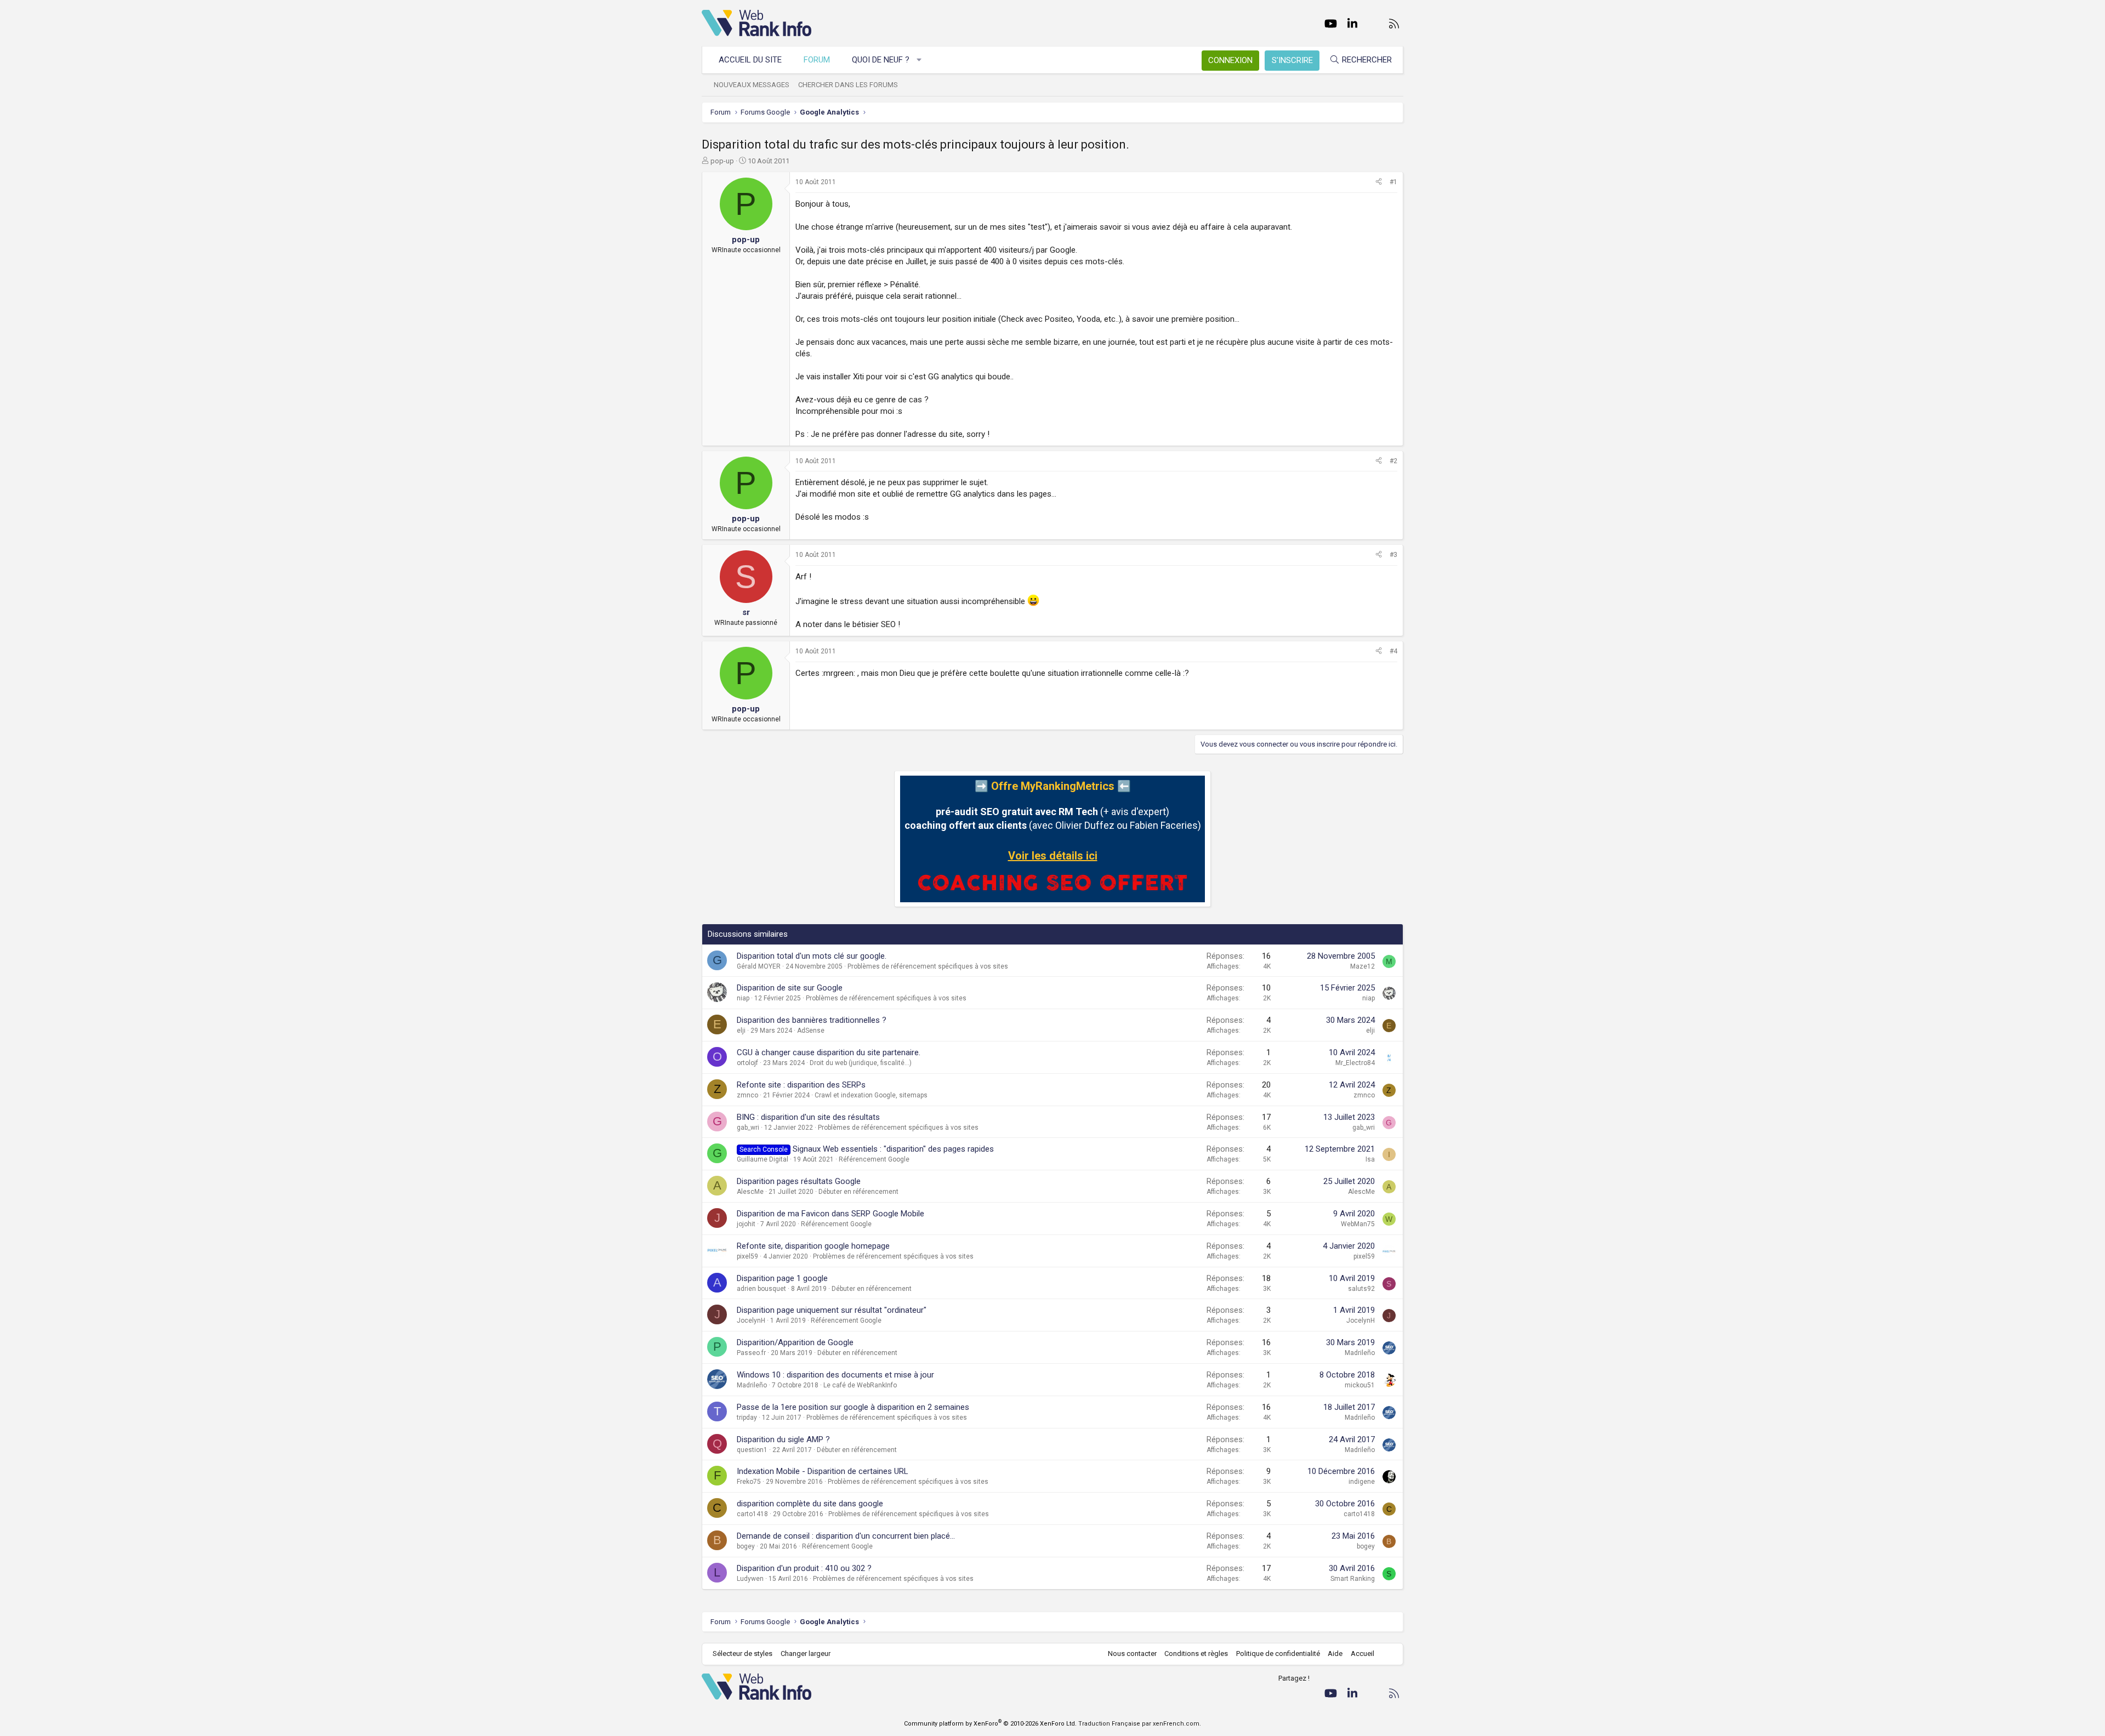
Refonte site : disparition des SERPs (801, 1085)
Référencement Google (874, 1159)
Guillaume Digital (763, 1159)
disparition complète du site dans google (810, 1504)
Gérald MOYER (759, 966)
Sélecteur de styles (743, 1654)
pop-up (722, 161)
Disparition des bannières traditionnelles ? (812, 1020)
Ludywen (750, 1579)
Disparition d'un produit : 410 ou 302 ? (804, 1568)
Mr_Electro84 (1355, 1063)
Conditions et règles (1196, 1654)
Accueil (1362, 1654)
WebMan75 (1358, 1224)
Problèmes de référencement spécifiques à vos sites (928, 966)
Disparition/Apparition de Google (795, 1342)
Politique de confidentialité (1278, 1654)
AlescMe (750, 1192)
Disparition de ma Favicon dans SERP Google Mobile (830, 1214)
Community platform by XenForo (990, 1724)
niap (743, 998)
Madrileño (1360, 1353)
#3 (1393, 555)
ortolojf (747, 1063)
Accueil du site (750, 60)
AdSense (811, 1031)
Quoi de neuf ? (881, 60)
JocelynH (751, 1321)
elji (741, 1031)
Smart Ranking (1353, 1579)
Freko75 (749, 1482)
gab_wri (748, 1128)
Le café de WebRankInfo (860, 1385)
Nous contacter (1132, 1654)
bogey (746, 1546)
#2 (1393, 461)
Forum (817, 60)
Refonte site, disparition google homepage (813, 1246)
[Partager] (1379, 182)
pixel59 (747, 1256)
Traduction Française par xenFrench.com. (1140, 1724)
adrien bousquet (761, 1289)
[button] (920, 60)
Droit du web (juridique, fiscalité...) (861, 1063)
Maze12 (1362, 966)
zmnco (747, 1095)
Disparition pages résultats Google (799, 1181)
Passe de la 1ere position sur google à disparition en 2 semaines (853, 1407)
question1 (752, 1450)
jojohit (746, 1224)
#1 (1393, 182)
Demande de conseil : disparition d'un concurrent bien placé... (846, 1536)
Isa (1370, 1159)
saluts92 (1361, 1289)
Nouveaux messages (752, 85)
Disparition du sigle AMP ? (783, 1439)
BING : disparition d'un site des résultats (808, 1117)
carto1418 (752, 1514)
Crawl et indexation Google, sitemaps (871, 1095)
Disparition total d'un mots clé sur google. (812, 956)
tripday (747, 1418)
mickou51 (1360, 1385)
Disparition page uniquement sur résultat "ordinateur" (832, 1310)
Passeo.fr (751, 1353)
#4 (1393, 651)
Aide (1335, 1654)
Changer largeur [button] (806, 1654)
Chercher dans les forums (848, 85)
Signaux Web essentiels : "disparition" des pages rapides (893, 1149)
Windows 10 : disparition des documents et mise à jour (835, 1375)
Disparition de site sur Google (790, 988)
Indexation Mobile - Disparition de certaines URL (823, 1471)
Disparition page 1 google (782, 1278)
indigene (1362, 1482)
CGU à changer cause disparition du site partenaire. (829, 1052)
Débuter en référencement (858, 1192)
